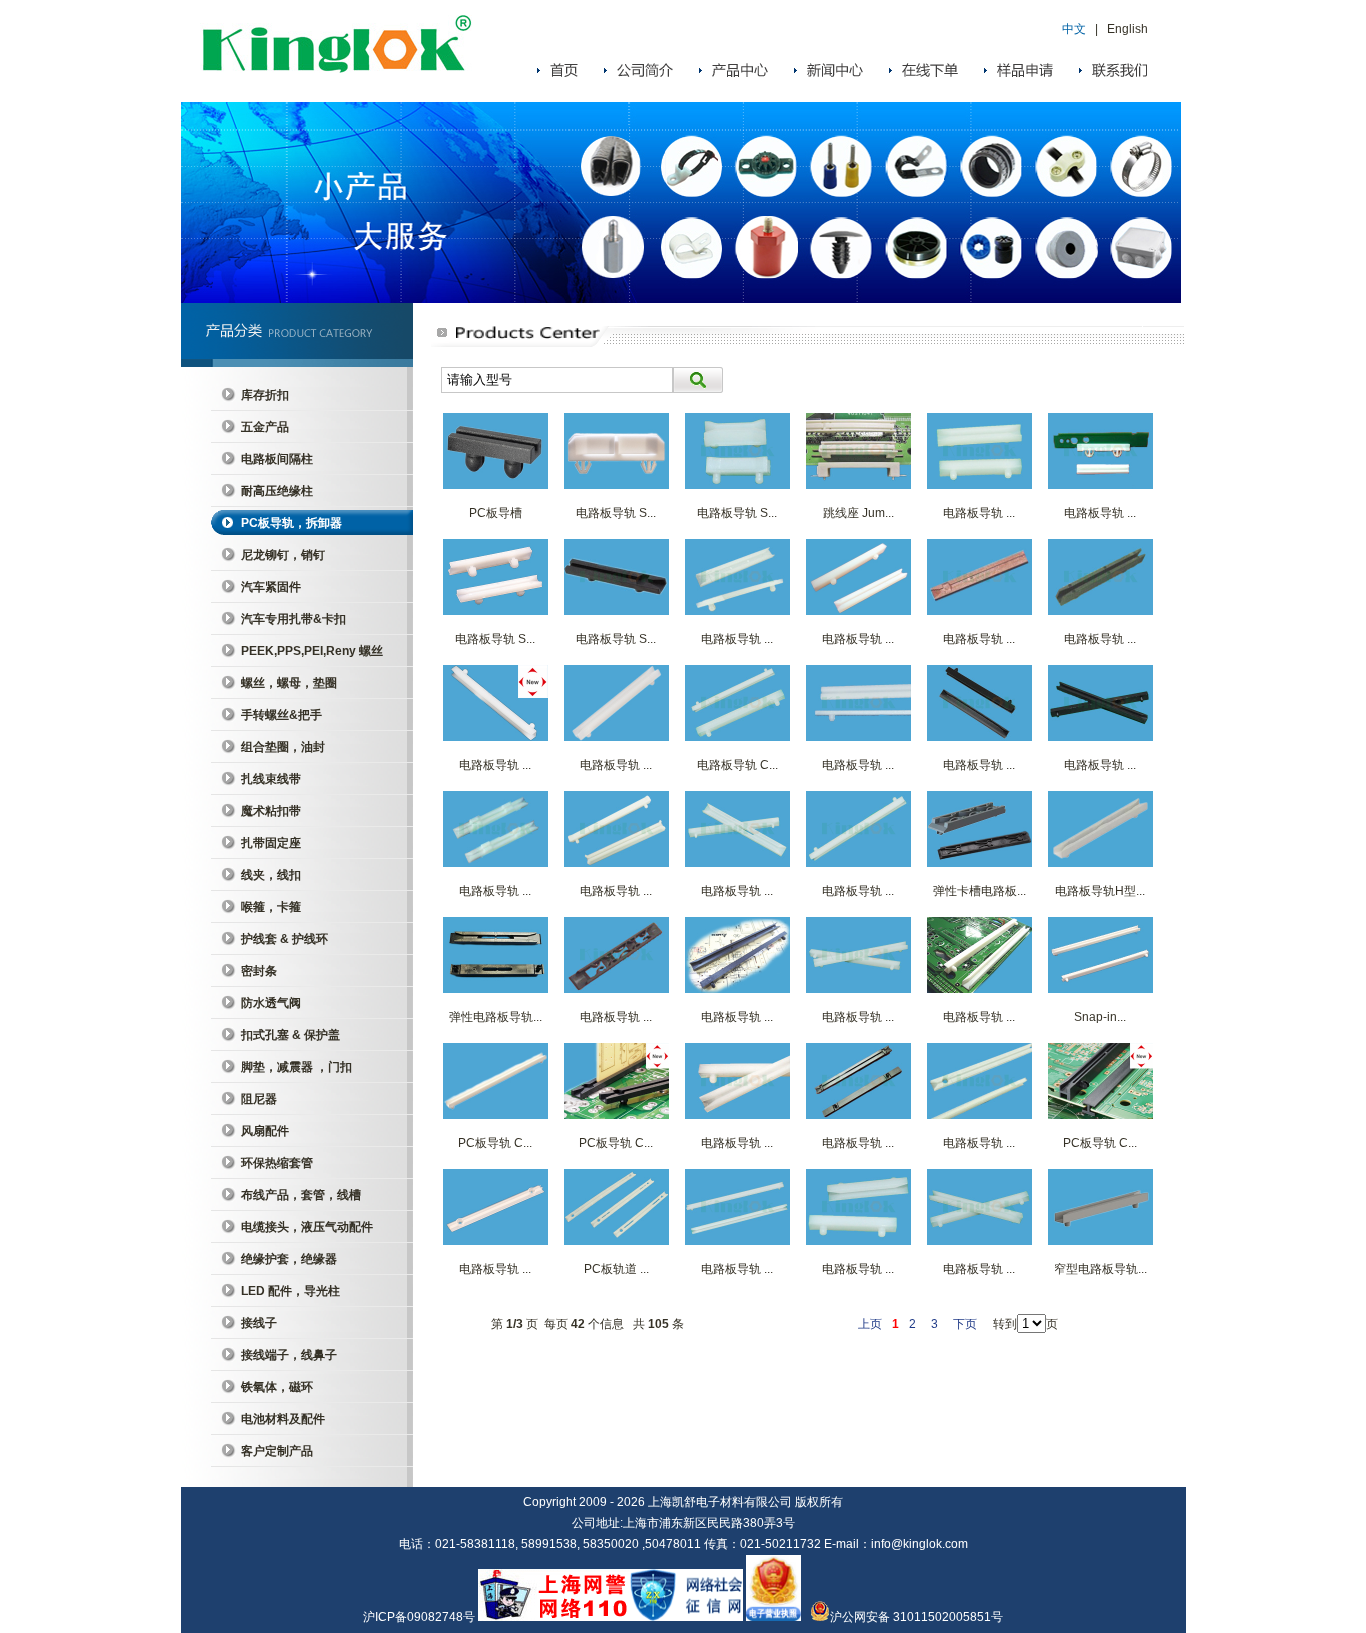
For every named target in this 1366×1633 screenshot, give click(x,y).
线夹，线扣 (271, 875)
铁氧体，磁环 (277, 1387)
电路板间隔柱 (277, 459)
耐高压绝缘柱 (277, 491)
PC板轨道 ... (616, 1269)
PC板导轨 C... (495, 1143)
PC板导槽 (495, 513)
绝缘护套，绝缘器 (289, 1259)
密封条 (259, 971)
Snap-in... (1100, 1017)
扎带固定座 (271, 843)
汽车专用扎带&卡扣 (293, 619)
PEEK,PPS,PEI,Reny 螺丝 (312, 651)
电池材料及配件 (283, 1419)
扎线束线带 (271, 779)
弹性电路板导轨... (495, 1017)
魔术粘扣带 (271, 811)
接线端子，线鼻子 (289, 1355)
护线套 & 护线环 (284, 939)
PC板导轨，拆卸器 (291, 523)
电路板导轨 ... (979, 513)
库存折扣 (265, 395)
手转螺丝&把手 (281, 715)
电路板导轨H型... (1100, 891)
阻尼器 (259, 1099)
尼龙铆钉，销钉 (283, 555)
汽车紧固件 (271, 587)
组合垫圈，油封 (283, 747)
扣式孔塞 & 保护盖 (290, 1035)
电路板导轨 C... (737, 765)
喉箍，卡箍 (271, 907)
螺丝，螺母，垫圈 (289, 683)
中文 (1074, 29)
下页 (965, 1324)
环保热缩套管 (277, 1163)
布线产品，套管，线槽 (301, 1195)
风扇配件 (265, 1131)
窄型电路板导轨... (1100, 1269)
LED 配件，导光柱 (290, 1291)
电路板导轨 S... (616, 513)
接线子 (259, 1323)
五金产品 (265, 427)
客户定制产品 (277, 1451)
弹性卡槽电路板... (979, 891)
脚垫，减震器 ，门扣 (296, 1067)
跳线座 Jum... (858, 513)
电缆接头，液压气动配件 (307, 1227)
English (1127, 29)
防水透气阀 (271, 1003)
